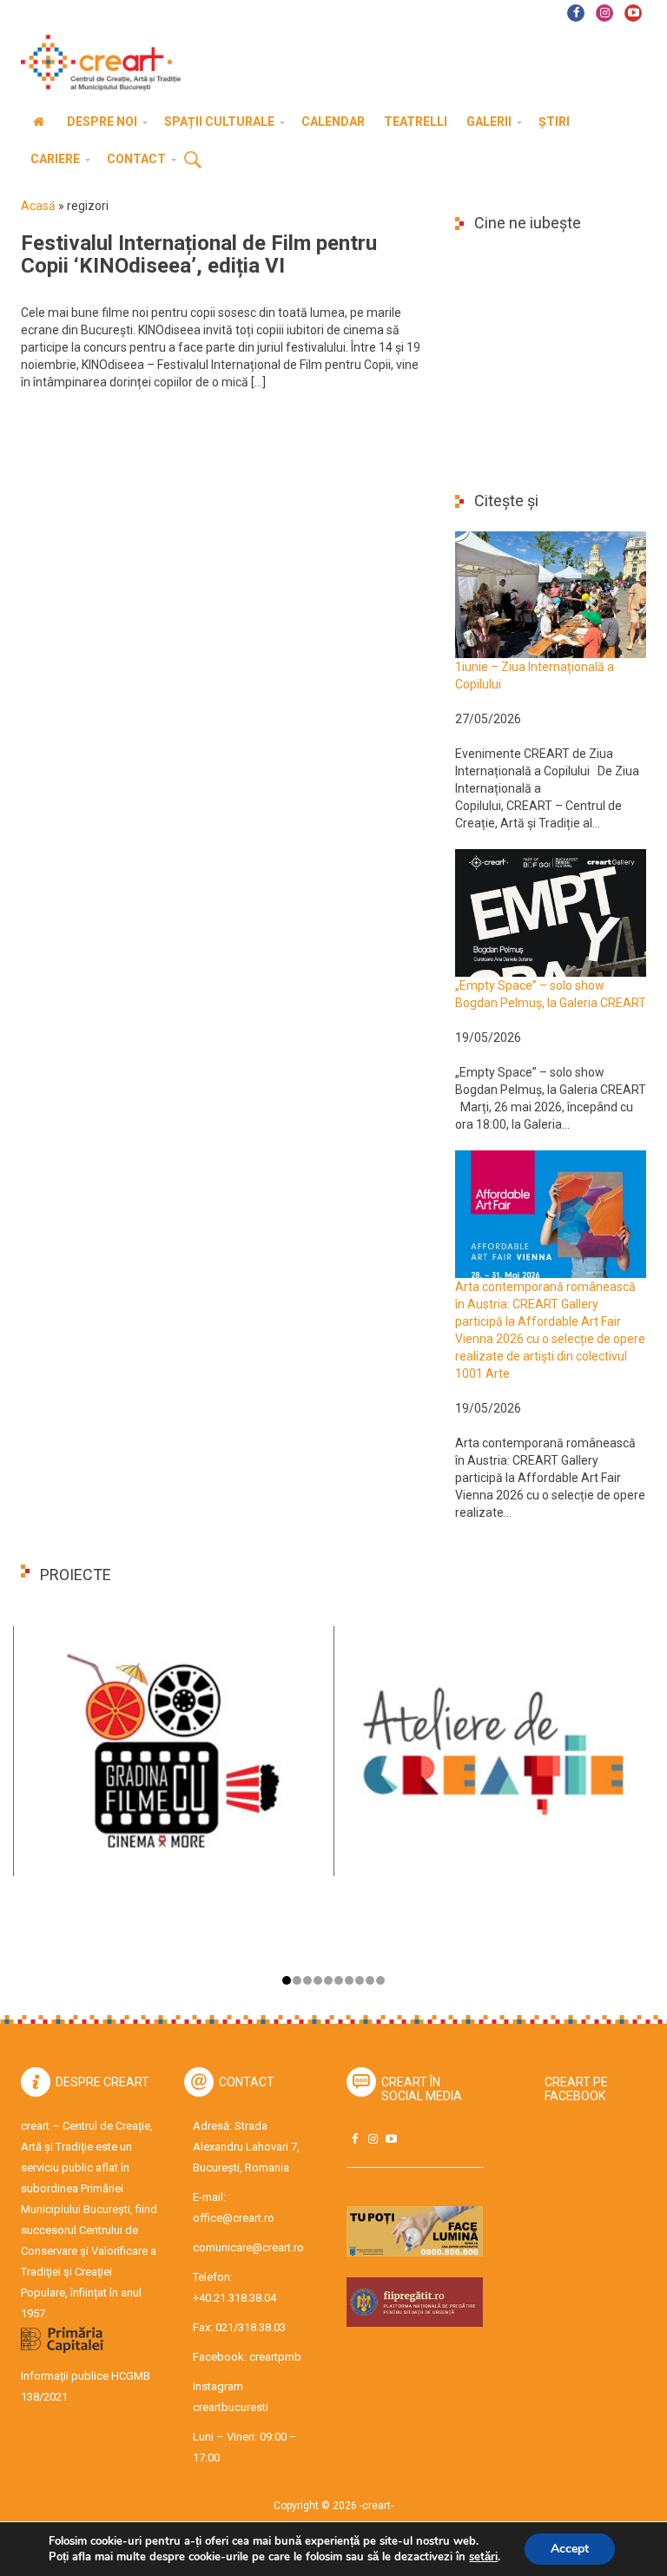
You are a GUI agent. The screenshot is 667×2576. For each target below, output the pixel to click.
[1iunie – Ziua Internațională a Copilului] (551, 594)
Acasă (38, 206)
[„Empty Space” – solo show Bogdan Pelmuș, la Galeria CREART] (551, 912)
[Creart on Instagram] (373, 2139)
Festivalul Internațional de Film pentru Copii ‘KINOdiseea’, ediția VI (199, 254)
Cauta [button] (193, 161)
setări (483, 2557)
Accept (570, 2549)
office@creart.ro (234, 2218)
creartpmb (275, 2357)
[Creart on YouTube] (391, 2139)
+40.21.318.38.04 (234, 2298)
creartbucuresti (231, 2407)
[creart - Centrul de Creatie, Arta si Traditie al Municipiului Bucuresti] (95, 63)
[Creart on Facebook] (354, 2139)
